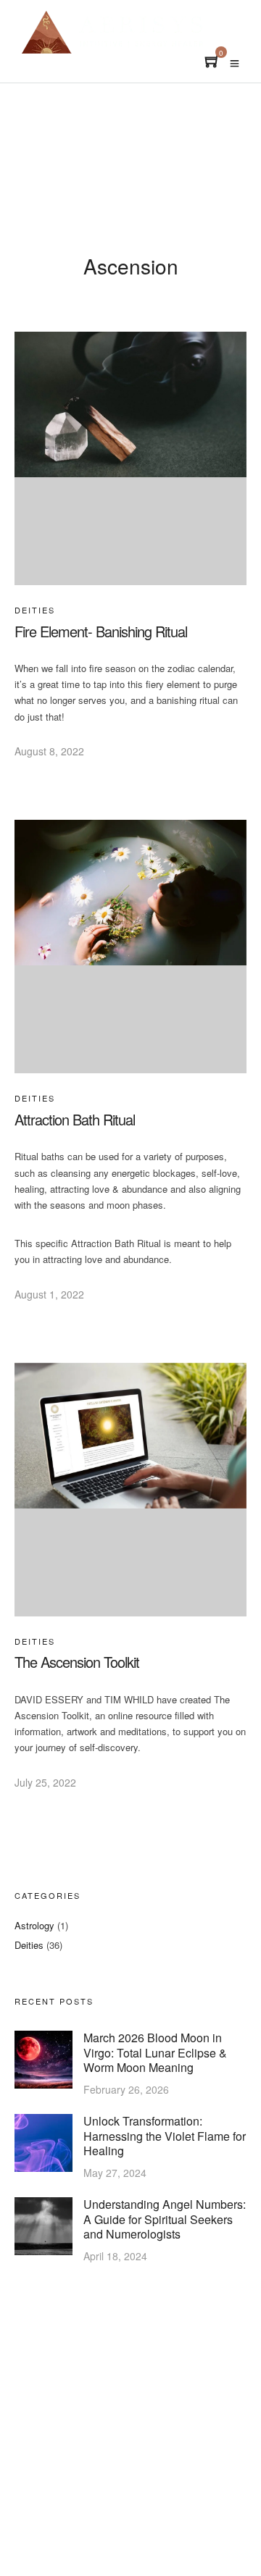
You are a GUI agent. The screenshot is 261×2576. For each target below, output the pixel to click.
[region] (130, 2442)
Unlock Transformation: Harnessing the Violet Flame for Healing (165, 2136)
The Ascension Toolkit (77, 1662)
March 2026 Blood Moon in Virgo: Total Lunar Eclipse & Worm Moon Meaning (155, 2052)
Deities (35, 610)
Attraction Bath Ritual (75, 1119)
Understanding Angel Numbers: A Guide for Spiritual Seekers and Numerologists (165, 2219)
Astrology (34, 1925)
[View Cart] (212, 63)
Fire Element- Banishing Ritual (101, 631)
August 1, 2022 (49, 1294)
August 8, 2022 (49, 751)
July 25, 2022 (45, 1782)
